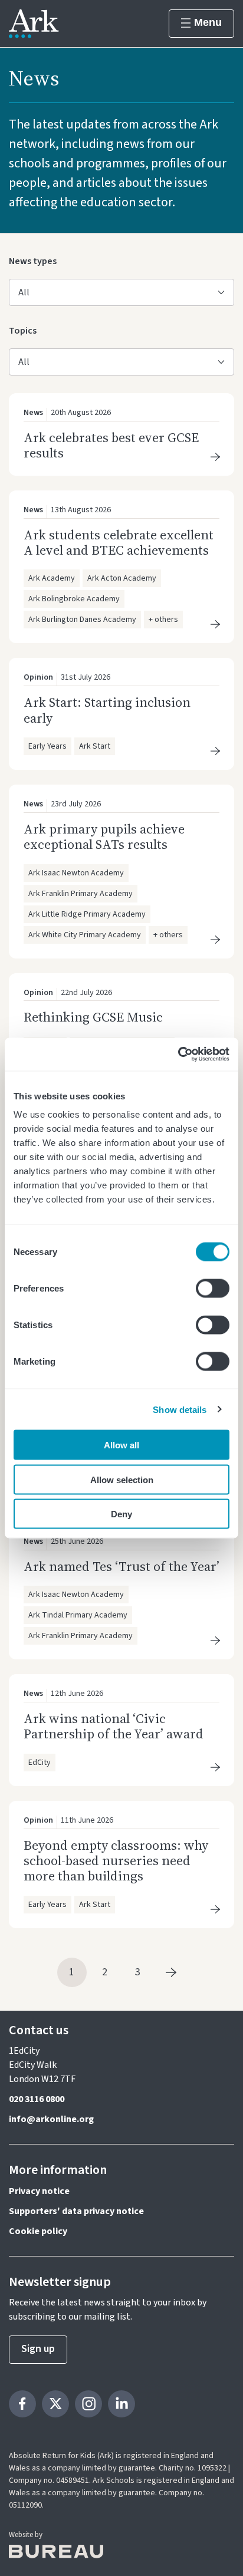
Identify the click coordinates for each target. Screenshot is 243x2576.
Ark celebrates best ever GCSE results (111, 445)
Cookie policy (38, 2231)
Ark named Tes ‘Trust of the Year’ (121, 1566)
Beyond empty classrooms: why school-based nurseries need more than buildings (116, 1861)
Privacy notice (39, 2191)
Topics (26, 330)
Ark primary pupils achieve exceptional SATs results (104, 836)
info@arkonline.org (51, 2119)
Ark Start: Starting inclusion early (107, 710)
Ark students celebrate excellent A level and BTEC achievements (119, 542)
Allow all (121, 1445)
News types (33, 261)
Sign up (38, 2349)
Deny (121, 1514)
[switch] (213, 1289)
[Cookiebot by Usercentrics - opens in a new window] (178, 1055)
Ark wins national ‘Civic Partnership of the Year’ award (114, 1726)
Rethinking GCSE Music (93, 1017)
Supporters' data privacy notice (76, 2211)
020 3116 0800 (37, 2099)
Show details (180, 1409)
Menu (208, 22)
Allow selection (122, 1479)
